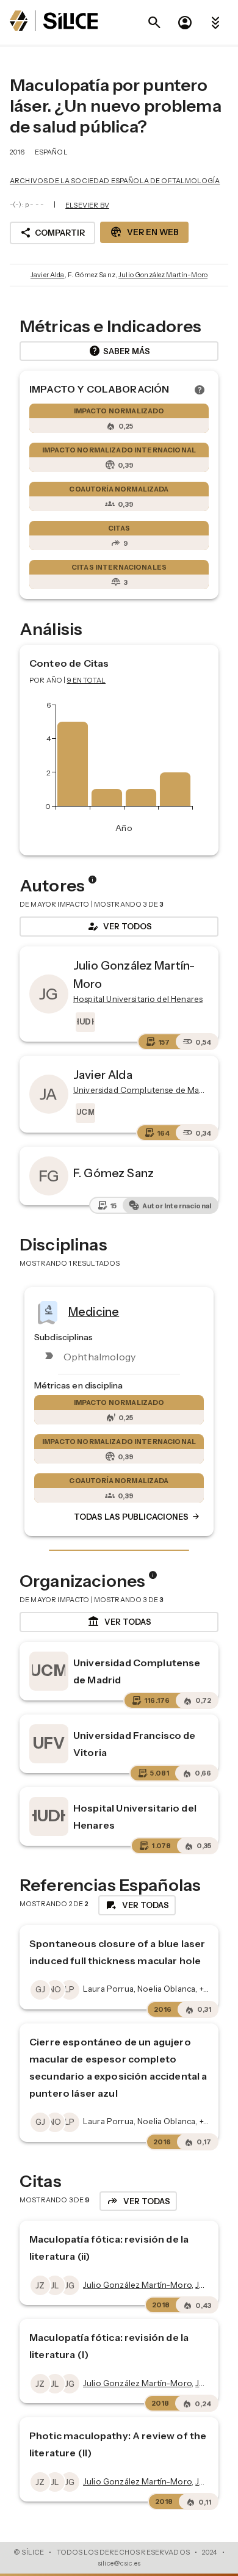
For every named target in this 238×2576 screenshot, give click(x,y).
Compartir (52, 233)
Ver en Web (144, 232)
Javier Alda (48, 275)
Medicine (94, 1312)
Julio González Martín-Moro (163, 275)
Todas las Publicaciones (137, 1517)
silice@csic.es (119, 2563)
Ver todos (119, 926)
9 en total (87, 680)
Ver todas (119, 1622)
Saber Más (119, 351)
